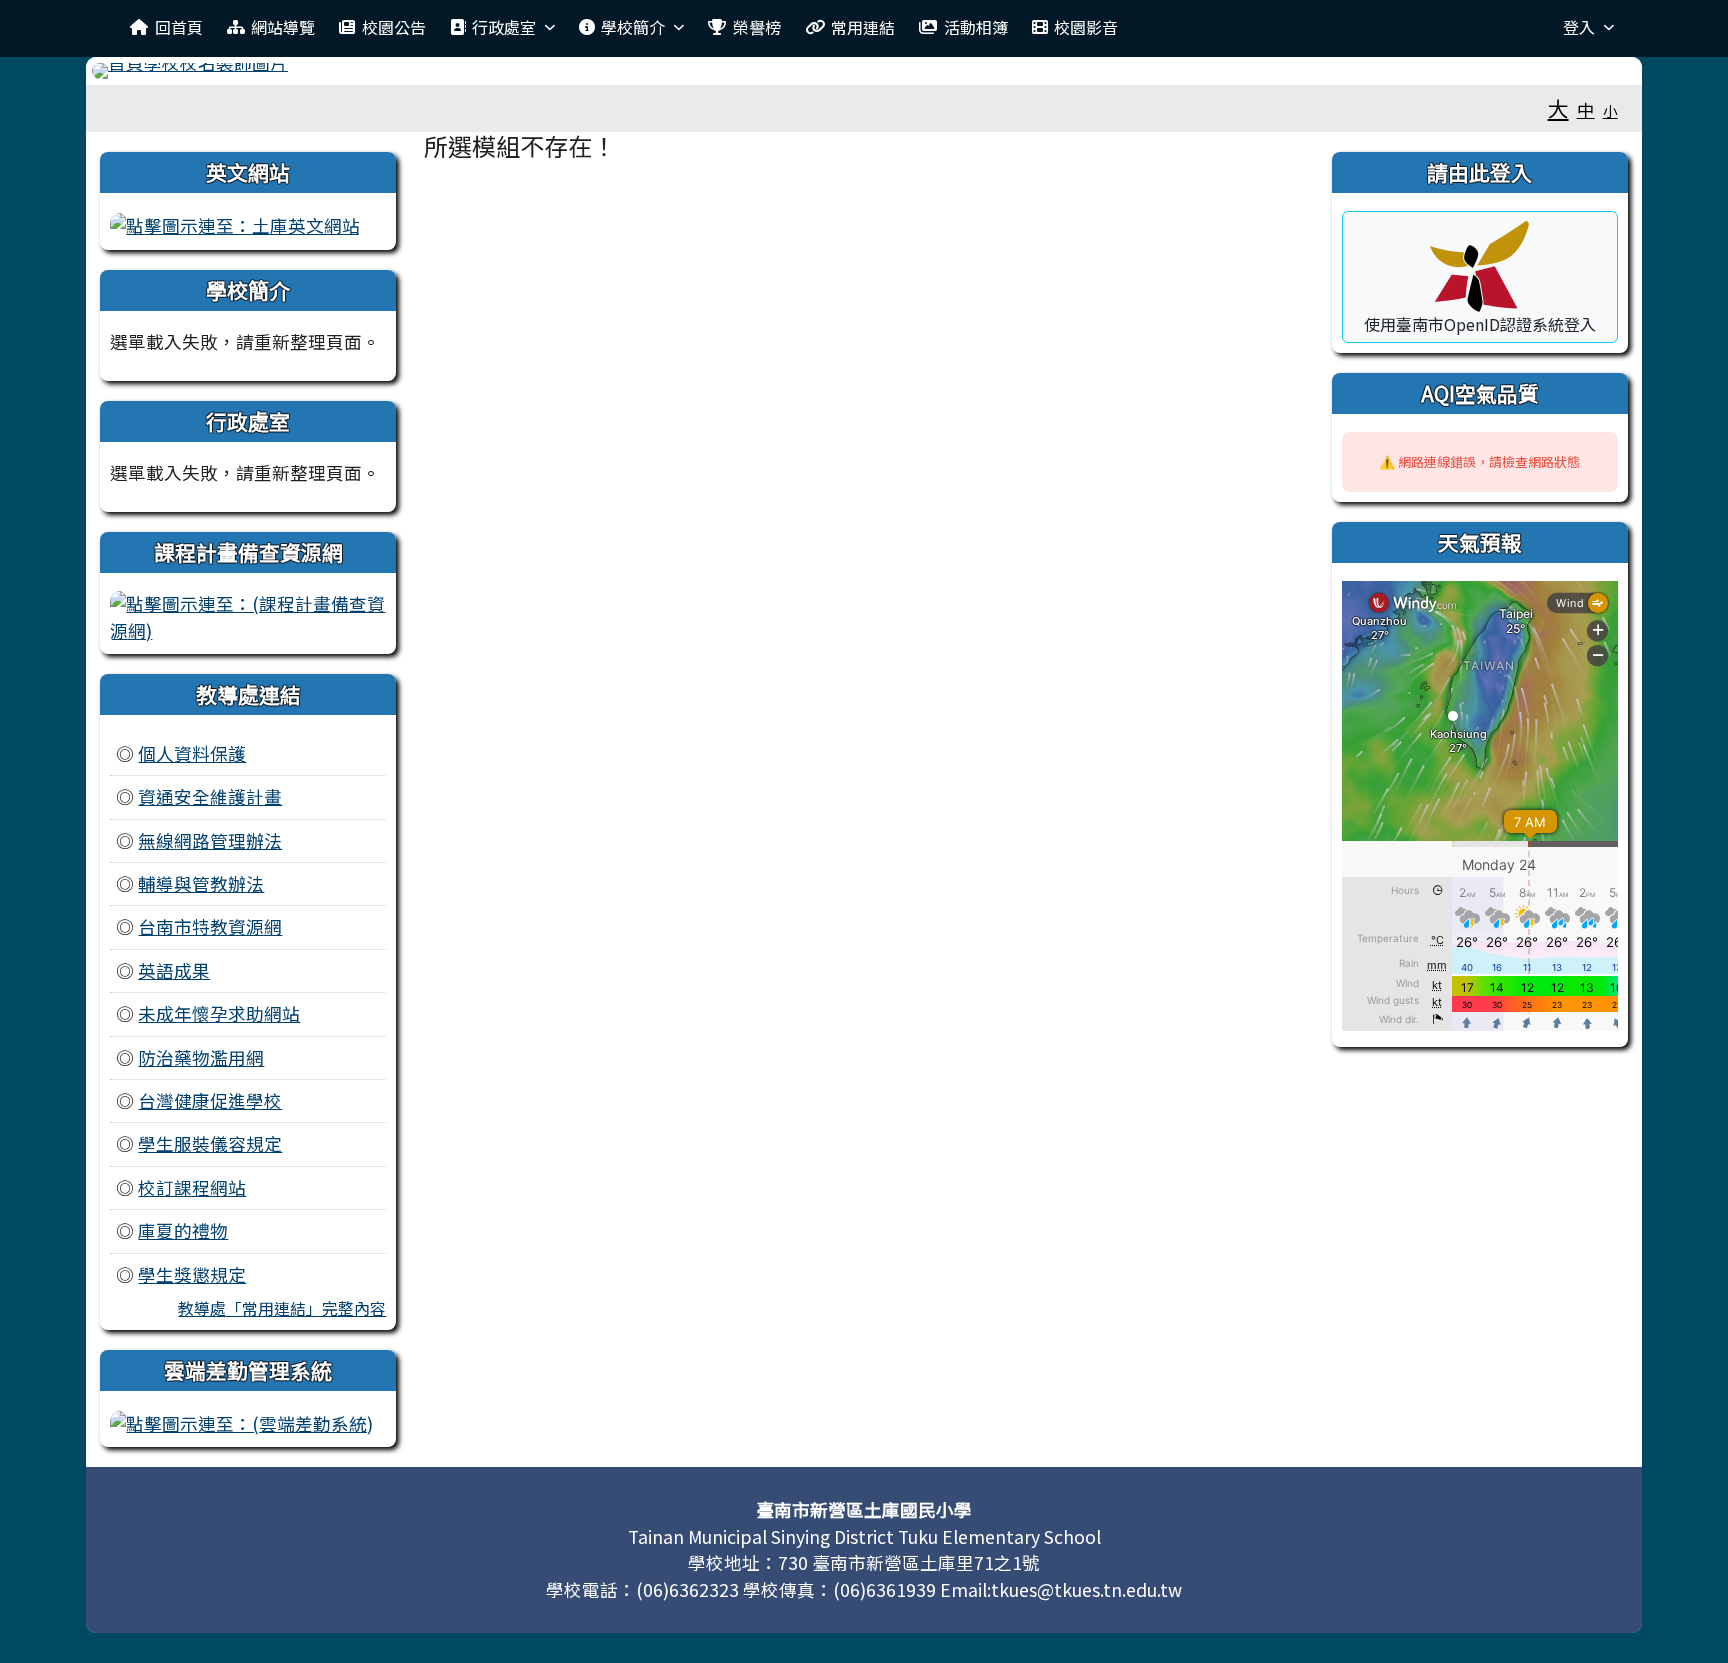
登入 (1579, 27)
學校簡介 (633, 27)
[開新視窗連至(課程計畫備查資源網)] (248, 614)
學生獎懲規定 (192, 1274)
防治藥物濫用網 (201, 1057)
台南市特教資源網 (210, 926)
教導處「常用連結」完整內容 (282, 1308)
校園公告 (394, 27)
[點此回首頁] (863, 71)
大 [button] (1558, 108)
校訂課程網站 (192, 1187)
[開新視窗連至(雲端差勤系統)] (241, 1421)
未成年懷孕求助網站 (219, 1013)
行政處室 (504, 27)
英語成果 (174, 970)
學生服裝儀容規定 (210, 1143)
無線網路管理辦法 (210, 840)
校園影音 (1086, 27)
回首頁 (179, 27)
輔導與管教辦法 (201, 883)
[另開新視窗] (235, 223)
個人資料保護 (192, 753)
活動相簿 (976, 27)
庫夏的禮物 (183, 1230)
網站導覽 (283, 27)
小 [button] (1610, 110)
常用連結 (863, 27)
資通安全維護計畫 (210, 796)
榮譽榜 (757, 27)
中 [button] (1586, 109)
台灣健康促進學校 (210, 1100)
